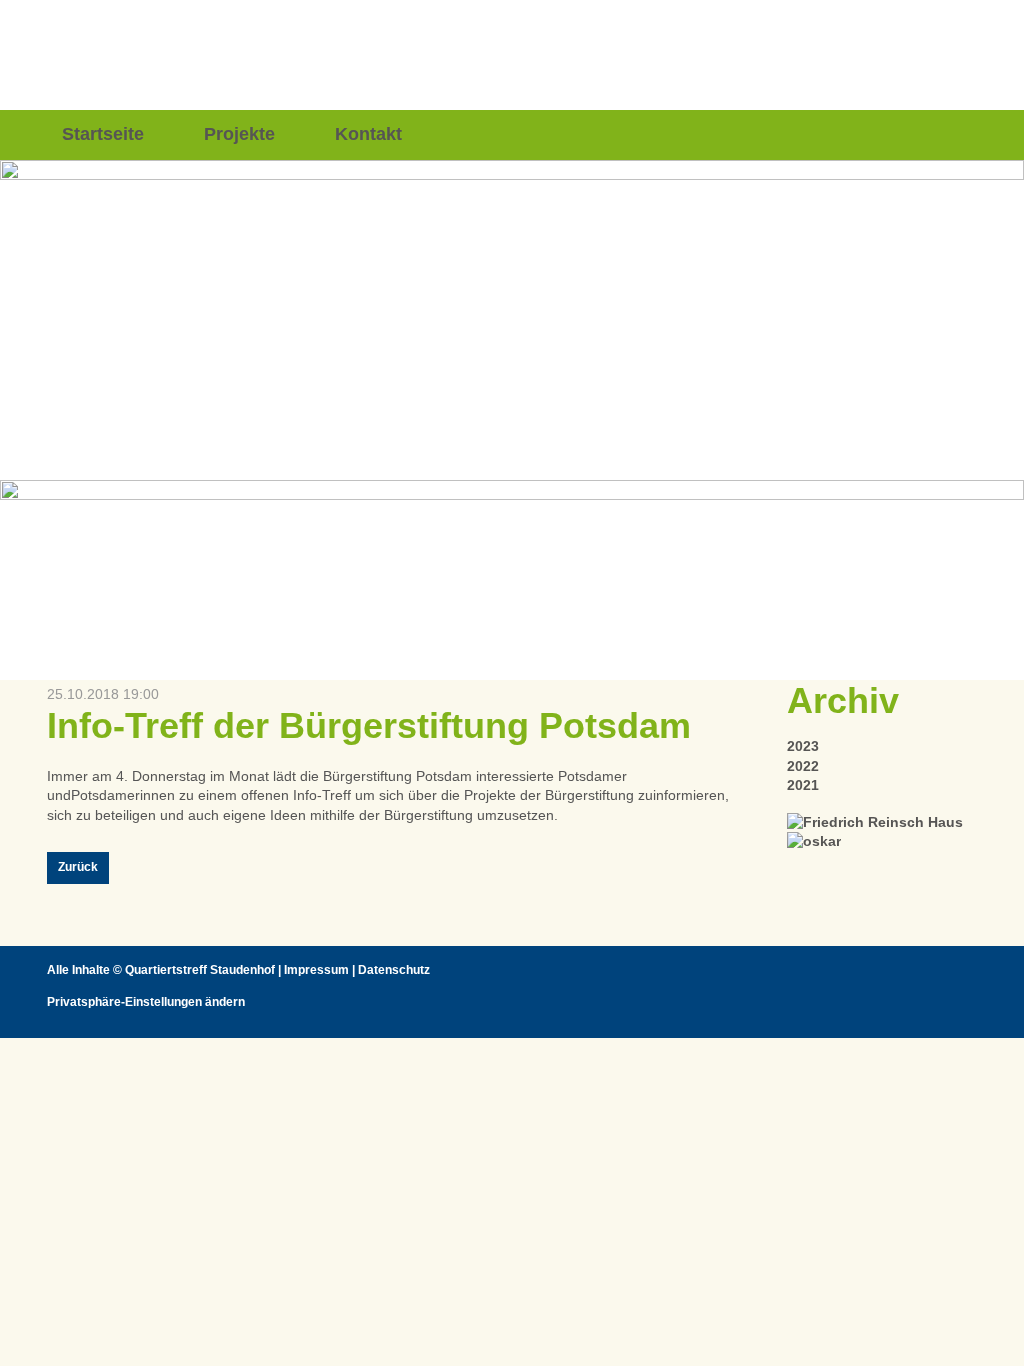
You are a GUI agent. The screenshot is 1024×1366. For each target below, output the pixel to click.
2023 (803, 746)
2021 (803, 785)
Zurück (78, 867)
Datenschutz (394, 970)
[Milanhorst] (875, 822)
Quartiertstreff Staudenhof (200, 970)
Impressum (316, 970)
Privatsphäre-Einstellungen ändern (146, 1002)
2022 (803, 766)
